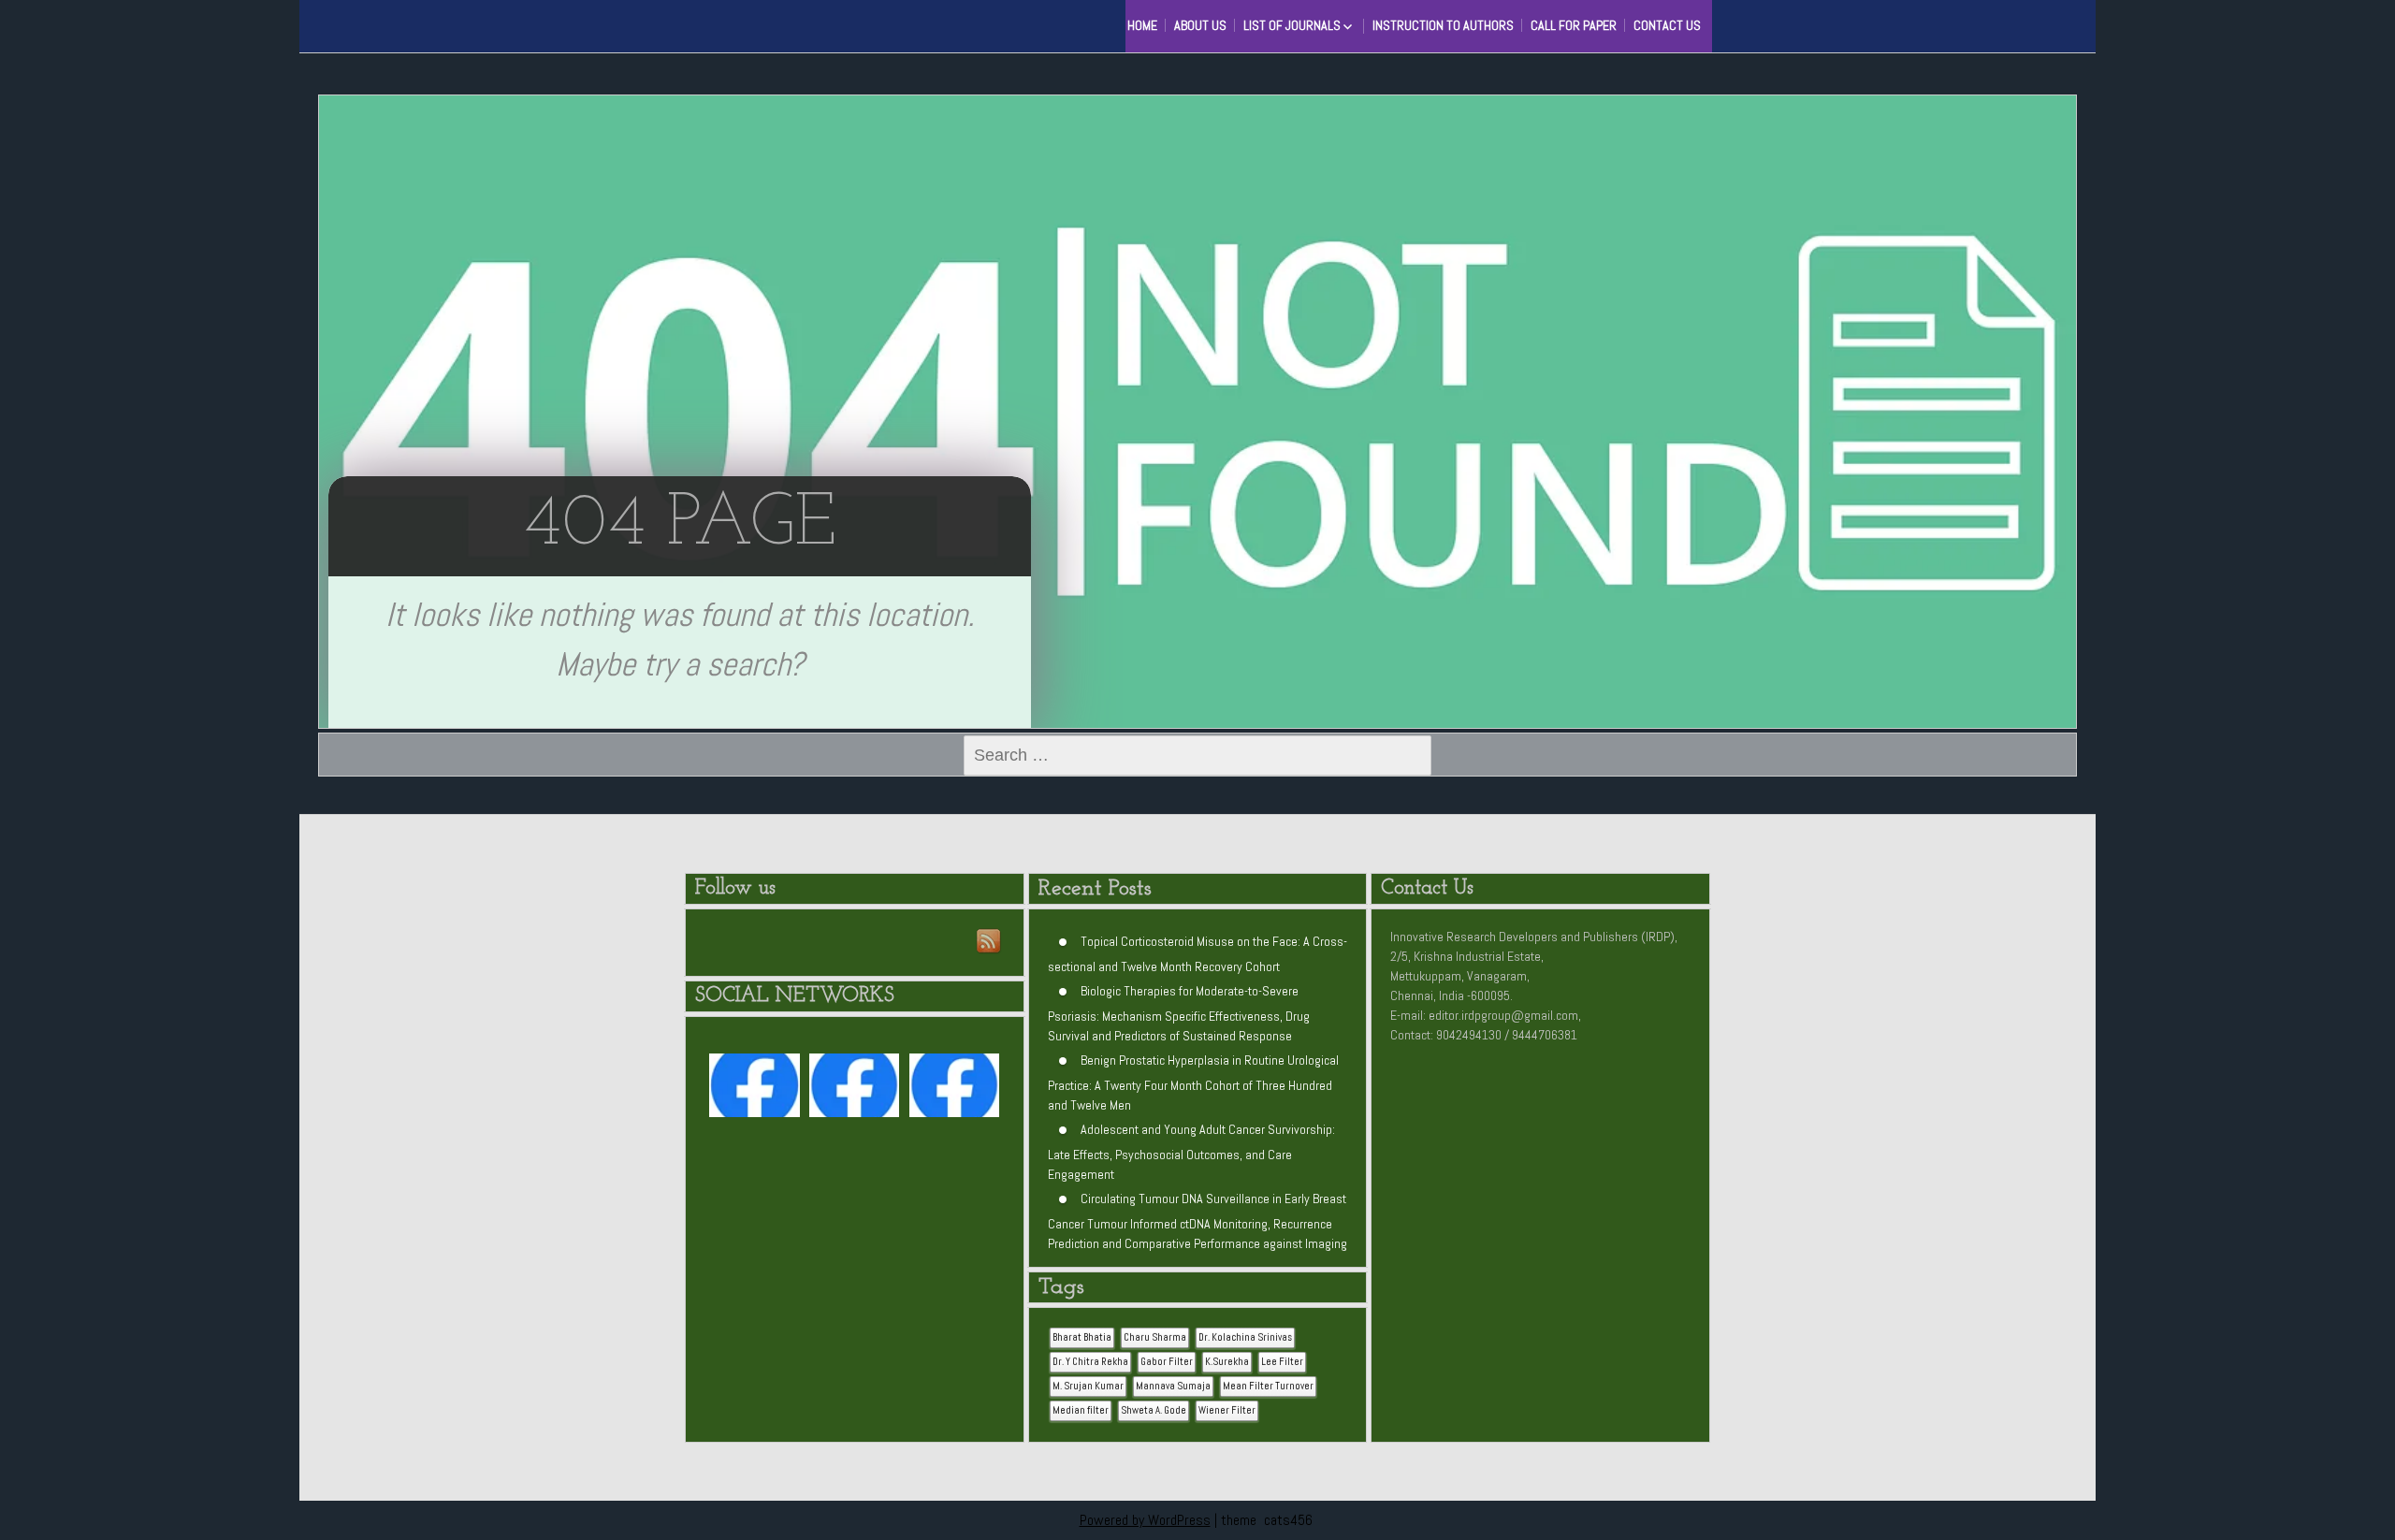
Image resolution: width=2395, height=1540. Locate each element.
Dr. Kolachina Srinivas (1245, 1337)
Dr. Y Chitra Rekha (1090, 1362)
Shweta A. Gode (1154, 1410)
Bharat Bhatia (1082, 1337)
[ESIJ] (754, 1090)
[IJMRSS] (854, 1090)
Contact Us (1667, 25)
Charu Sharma (1155, 1337)
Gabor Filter (1167, 1362)
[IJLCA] (954, 1090)
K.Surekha (1227, 1362)
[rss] (990, 942)
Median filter (1081, 1410)
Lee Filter (1282, 1362)
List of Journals (1292, 25)
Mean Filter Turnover (1268, 1386)
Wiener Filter (1227, 1410)
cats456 (1288, 1520)
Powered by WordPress (1145, 1520)
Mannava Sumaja (1173, 1386)
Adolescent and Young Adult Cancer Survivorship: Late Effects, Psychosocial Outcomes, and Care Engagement (1191, 1152)
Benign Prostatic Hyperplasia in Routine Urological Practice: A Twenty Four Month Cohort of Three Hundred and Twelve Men (1193, 1082)
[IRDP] (739, 23)
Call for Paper (1574, 25)
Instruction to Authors (1443, 25)
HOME (1142, 25)
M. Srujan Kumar (1088, 1386)
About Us (1200, 25)
